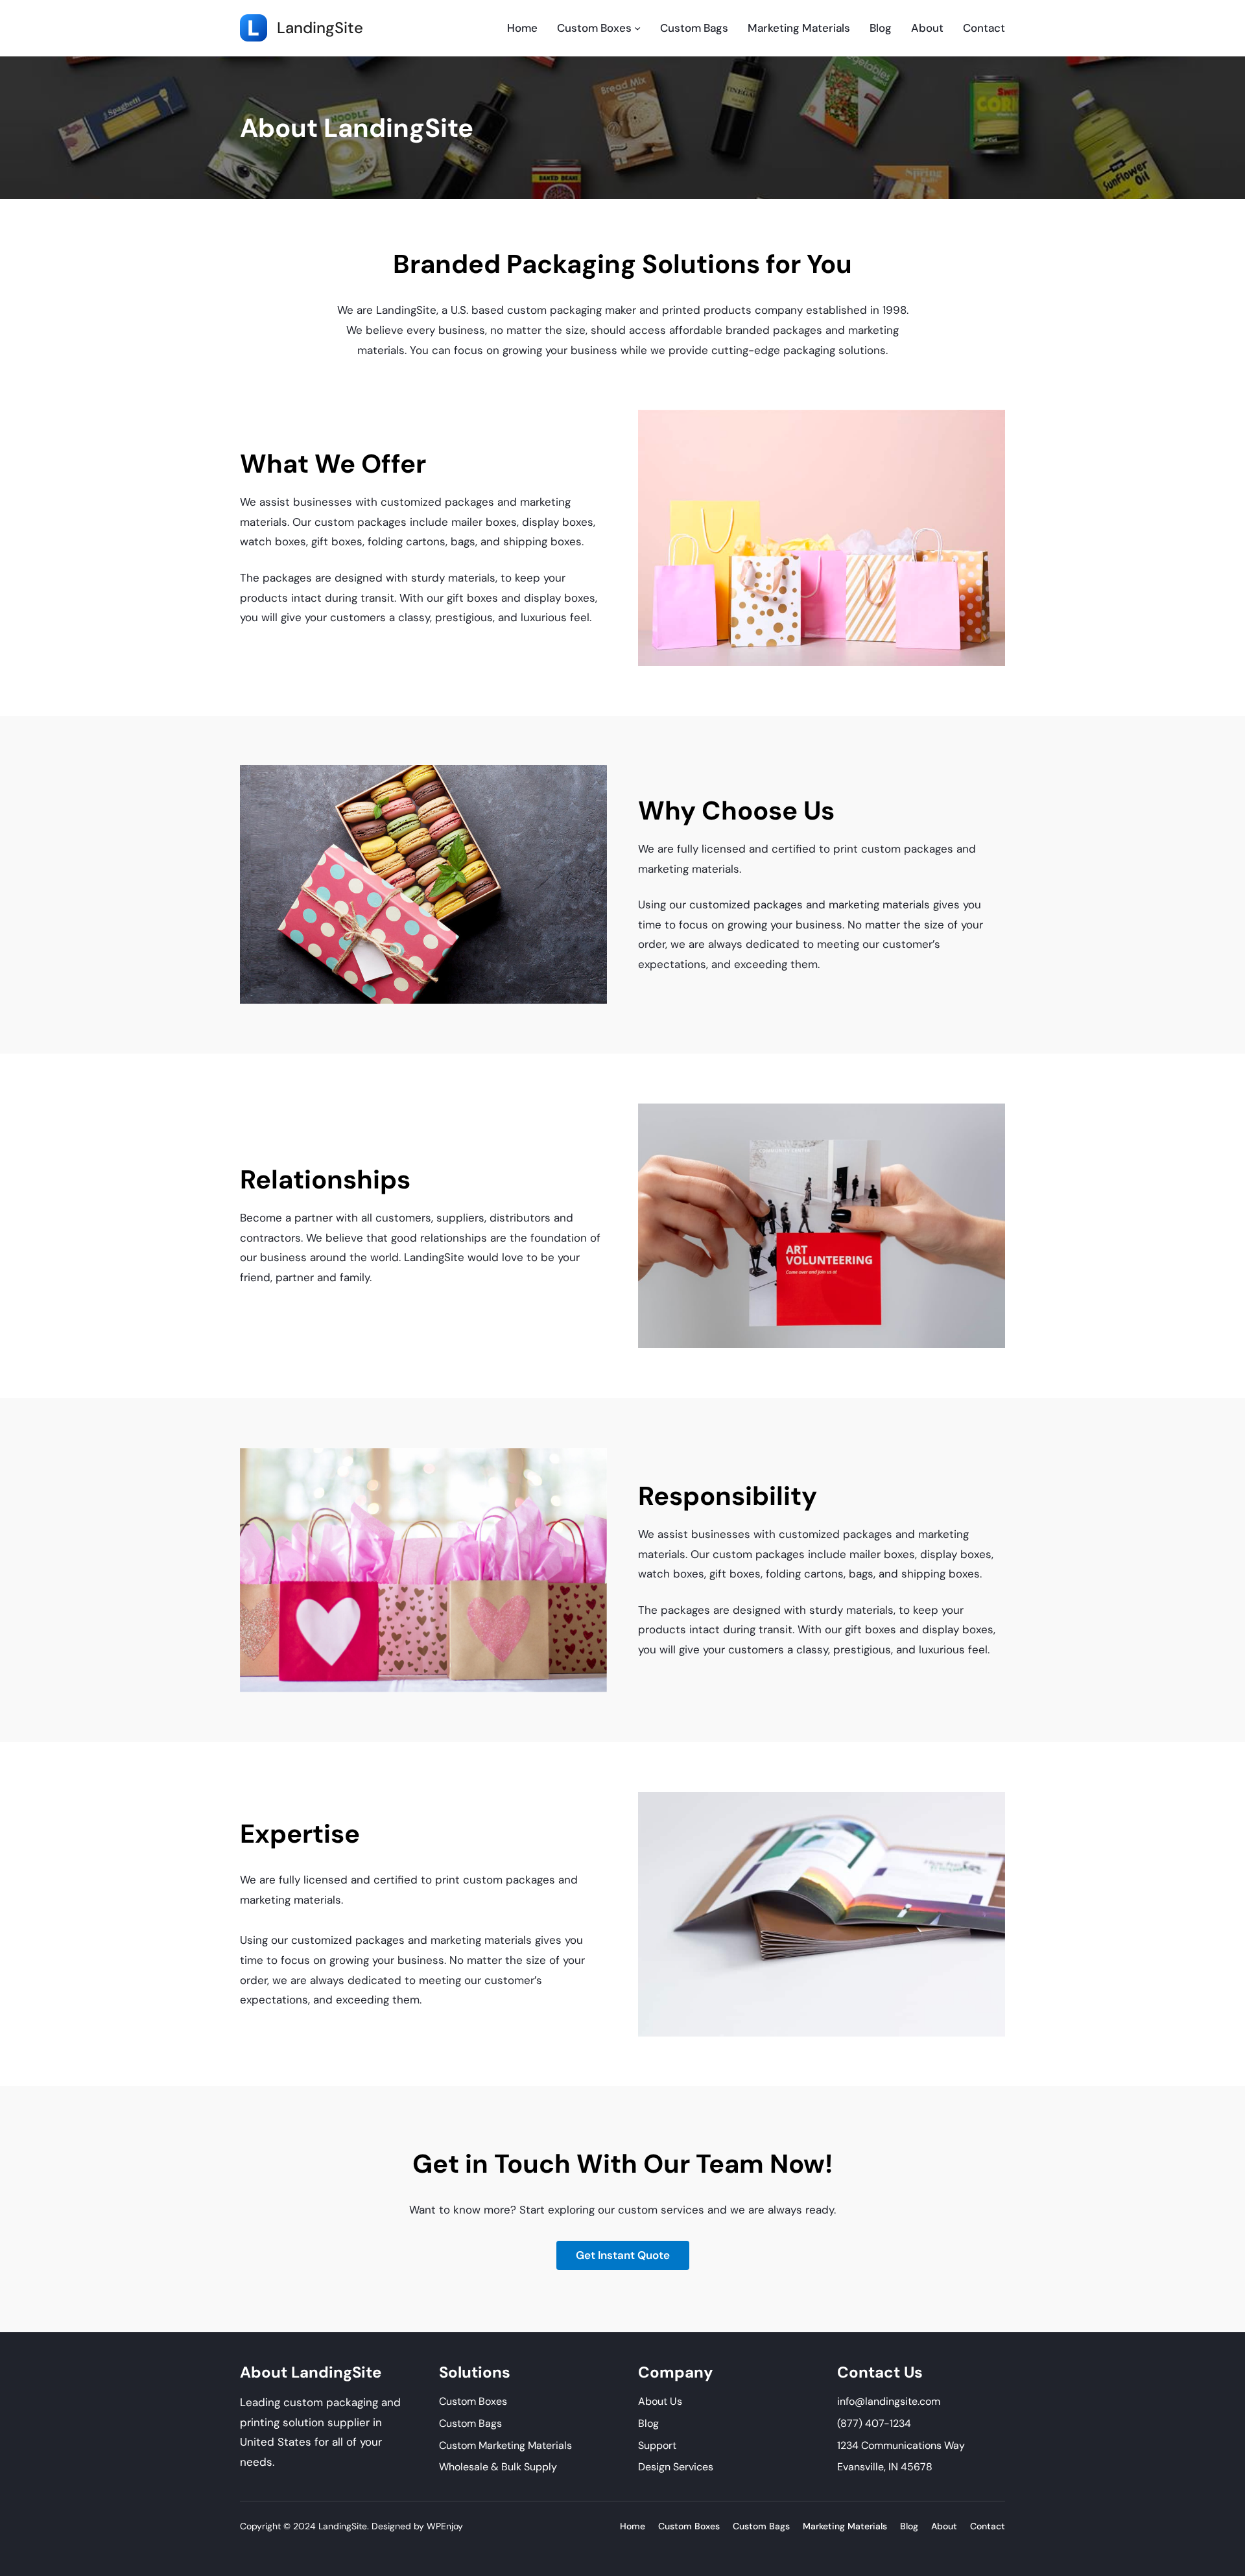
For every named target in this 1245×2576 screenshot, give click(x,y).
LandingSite (320, 28)
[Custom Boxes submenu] (637, 28)
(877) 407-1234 (874, 2423)
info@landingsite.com (889, 2401)
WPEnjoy (445, 2526)
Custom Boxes (473, 2401)
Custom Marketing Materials (505, 2445)
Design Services (676, 2467)
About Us (660, 2401)
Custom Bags (470, 2423)
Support (657, 2445)
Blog (648, 2423)
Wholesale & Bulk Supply (498, 2467)
